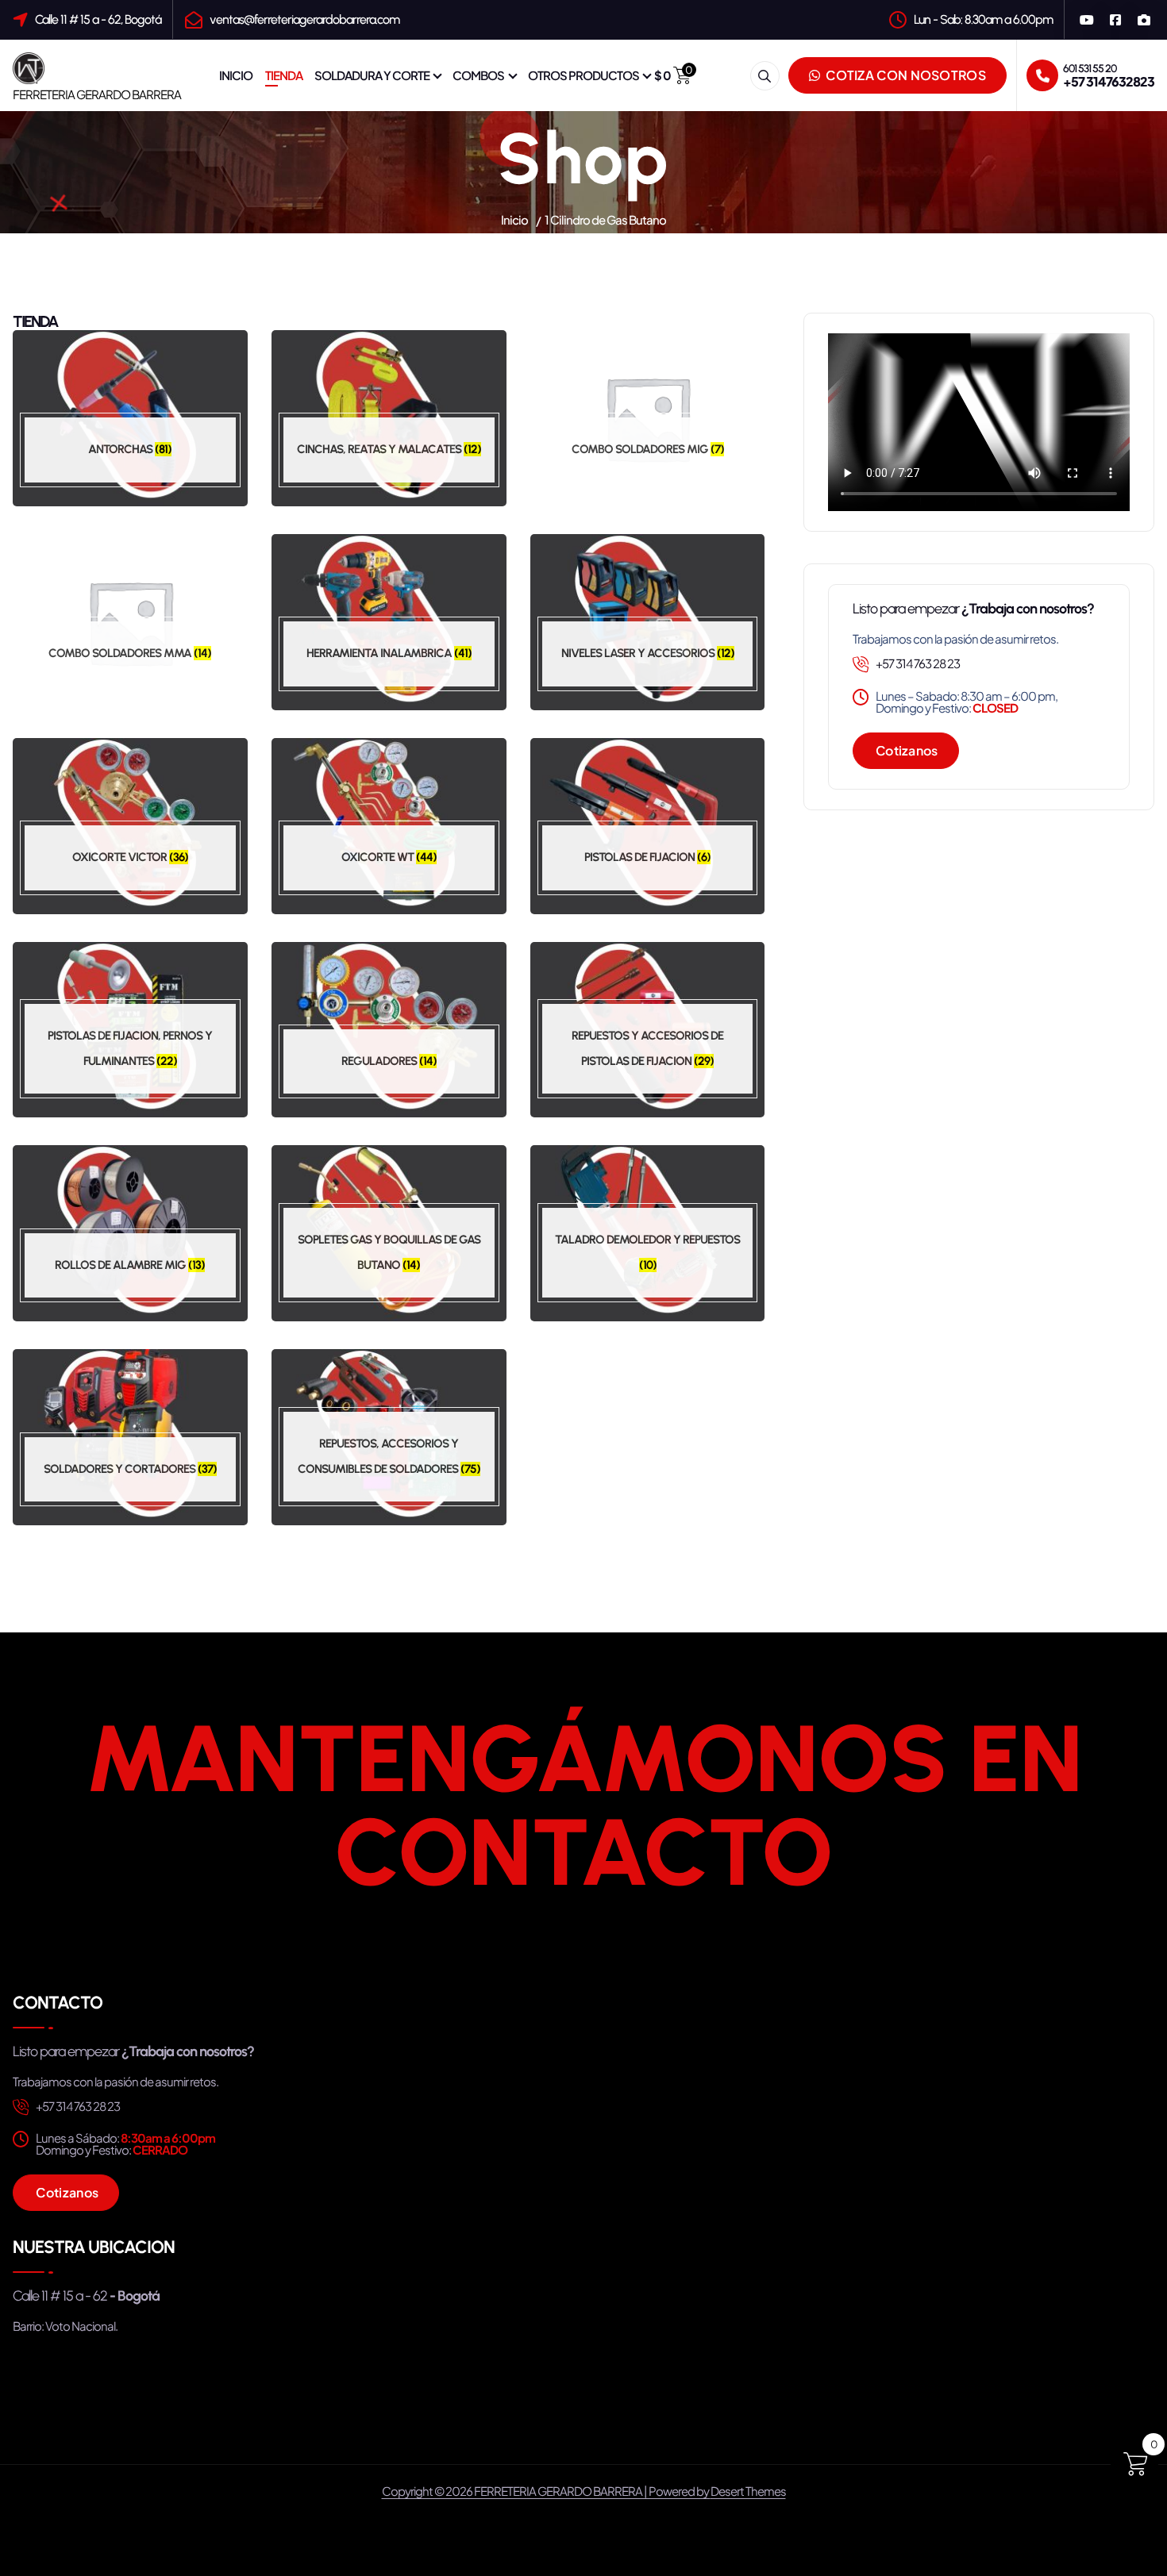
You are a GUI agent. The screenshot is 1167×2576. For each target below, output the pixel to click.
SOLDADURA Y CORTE (372, 75)
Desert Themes (748, 2491)
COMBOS (478, 75)
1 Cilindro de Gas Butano (605, 219)
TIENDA (284, 75)
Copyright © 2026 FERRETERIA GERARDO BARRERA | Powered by (546, 2491)
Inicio (514, 219)
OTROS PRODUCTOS (583, 75)
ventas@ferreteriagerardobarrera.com (304, 19)
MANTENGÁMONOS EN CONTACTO (583, 1805)
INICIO (236, 75)
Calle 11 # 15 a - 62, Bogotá (98, 19)
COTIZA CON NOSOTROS (905, 75)
